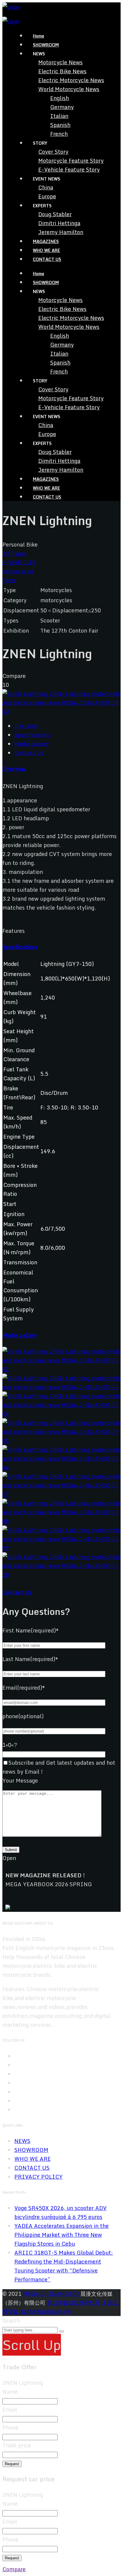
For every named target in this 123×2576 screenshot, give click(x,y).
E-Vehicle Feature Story (69, 169)
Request (12, 2464)
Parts (9, 580)
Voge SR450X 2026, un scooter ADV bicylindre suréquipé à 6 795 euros (60, 2212)
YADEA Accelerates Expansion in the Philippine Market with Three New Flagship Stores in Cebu (61, 2235)
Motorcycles (18, 571)
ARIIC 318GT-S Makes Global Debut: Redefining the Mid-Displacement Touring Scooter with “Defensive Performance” (64, 2266)
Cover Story (53, 152)
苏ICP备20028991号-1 (76, 2303)
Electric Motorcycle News (71, 80)
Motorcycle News (60, 62)
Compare (14, 2569)
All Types (14, 553)
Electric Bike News (62, 71)
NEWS (22, 2141)
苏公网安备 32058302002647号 (60, 2307)
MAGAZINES (46, 241)
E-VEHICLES (19, 562)
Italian (59, 116)
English (60, 98)
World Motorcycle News (69, 89)
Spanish (60, 125)
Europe (47, 196)
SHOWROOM (46, 45)
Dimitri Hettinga (59, 223)
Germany (62, 107)
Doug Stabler (55, 214)
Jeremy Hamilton (61, 232)
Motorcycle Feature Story (71, 161)
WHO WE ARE (46, 250)
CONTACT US (47, 259)
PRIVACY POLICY (39, 2177)
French (59, 134)
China (46, 187)
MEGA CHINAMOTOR (52, 2294)
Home (39, 36)
